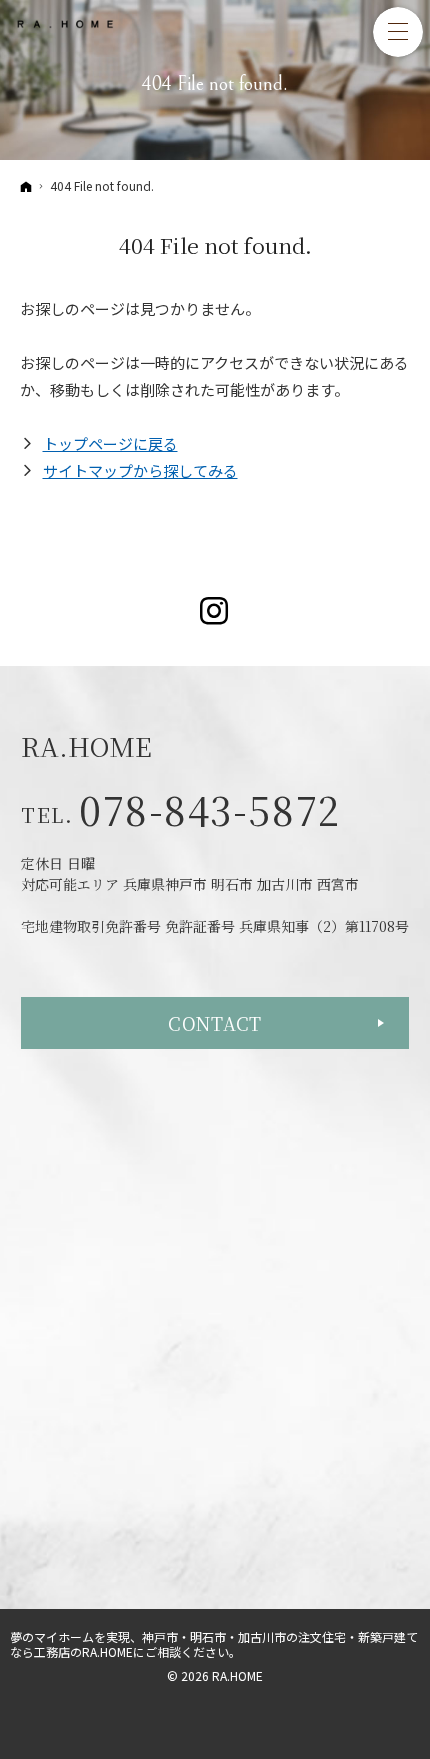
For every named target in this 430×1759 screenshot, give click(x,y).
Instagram (215, 611)
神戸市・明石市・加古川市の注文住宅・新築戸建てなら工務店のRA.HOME (214, 1644)
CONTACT (215, 1023)
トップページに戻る (110, 443)
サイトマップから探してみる (140, 470)
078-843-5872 (210, 809)
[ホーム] (26, 186)
